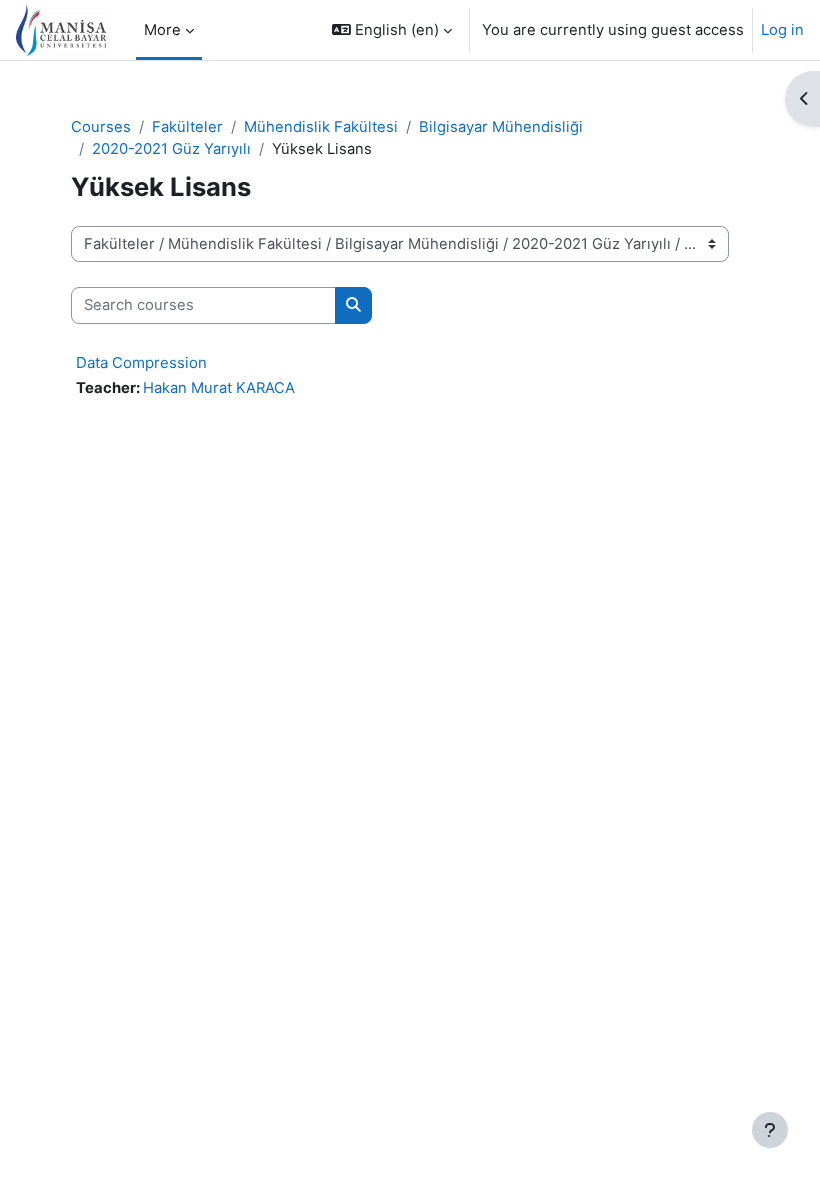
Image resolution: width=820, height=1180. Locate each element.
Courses (101, 127)
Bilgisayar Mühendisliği (501, 127)
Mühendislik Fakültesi (321, 127)
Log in (782, 30)
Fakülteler (187, 127)
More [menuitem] (162, 30)
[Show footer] (770, 1130)
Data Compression (141, 362)
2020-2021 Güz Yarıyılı (171, 149)
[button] (392, 30)
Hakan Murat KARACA (219, 388)
